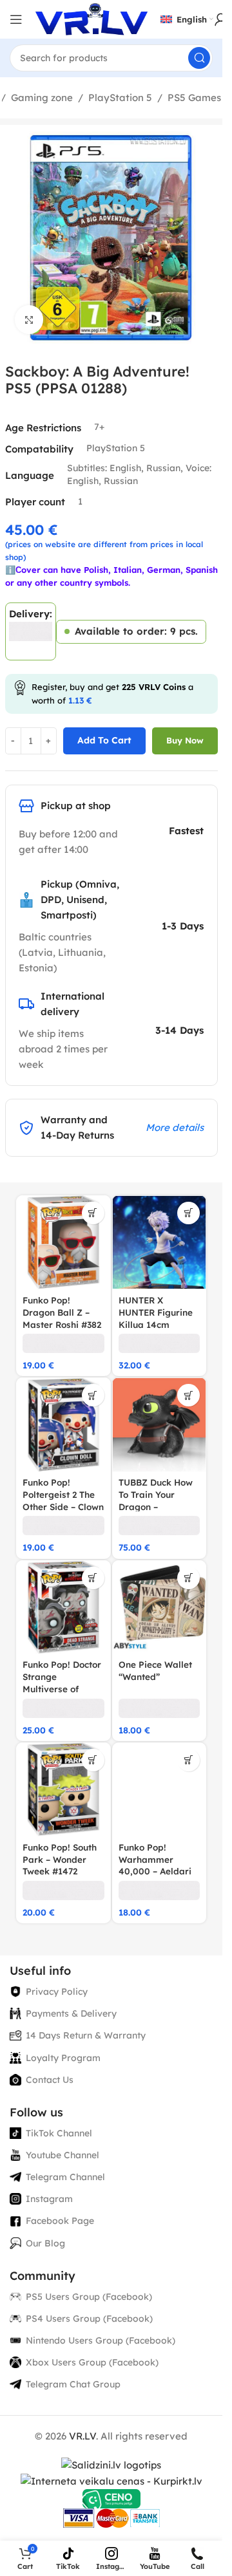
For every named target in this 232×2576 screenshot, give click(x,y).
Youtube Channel (63, 2155)
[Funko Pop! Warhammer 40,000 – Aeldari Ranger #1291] (159, 1790)
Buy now (185, 740)
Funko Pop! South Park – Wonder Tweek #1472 (60, 1859)
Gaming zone (42, 98)
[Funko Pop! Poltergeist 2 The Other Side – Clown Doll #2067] (63, 1425)
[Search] (199, 58)
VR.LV (82, 2436)
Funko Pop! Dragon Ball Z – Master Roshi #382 (62, 1312)
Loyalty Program (63, 2058)
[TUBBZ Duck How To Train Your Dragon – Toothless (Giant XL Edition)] (159, 1425)
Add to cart (104, 740)
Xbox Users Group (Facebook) (92, 2362)
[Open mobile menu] (16, 19)
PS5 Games (194, 98)
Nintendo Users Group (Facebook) (101, 2340)
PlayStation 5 (120, 98)
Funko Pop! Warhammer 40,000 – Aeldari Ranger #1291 (155, 1865)
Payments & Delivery (71, 2013)
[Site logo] (92, 18)
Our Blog (45, 2243)
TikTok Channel (59, 2133)
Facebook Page (60, 2221)
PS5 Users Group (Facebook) (89, 2297)
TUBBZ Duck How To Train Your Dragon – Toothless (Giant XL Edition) (156, 1507)
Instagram (49, 2199)
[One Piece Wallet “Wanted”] (159, 1608)
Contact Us (50, 2080)
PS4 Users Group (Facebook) (89, 2319)
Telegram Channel (65, 2177)
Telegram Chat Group (73, 2384)
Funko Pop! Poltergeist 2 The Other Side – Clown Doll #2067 (63, 1500)
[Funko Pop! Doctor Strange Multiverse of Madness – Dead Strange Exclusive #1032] (63, 1608)
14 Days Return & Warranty (86, 2035)
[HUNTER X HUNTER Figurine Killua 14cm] (159, 1243)
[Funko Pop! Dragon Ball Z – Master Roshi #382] (63, 1243)
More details (175, 1127)
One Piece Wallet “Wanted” (155, 1670)
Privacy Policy (57, 1992)
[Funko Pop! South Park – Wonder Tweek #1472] (63, 1790)
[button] (93, 1213)
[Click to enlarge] (29, 320)
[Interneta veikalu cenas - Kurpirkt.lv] (111, 2480)
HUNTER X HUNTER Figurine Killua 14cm (156, 1312)
